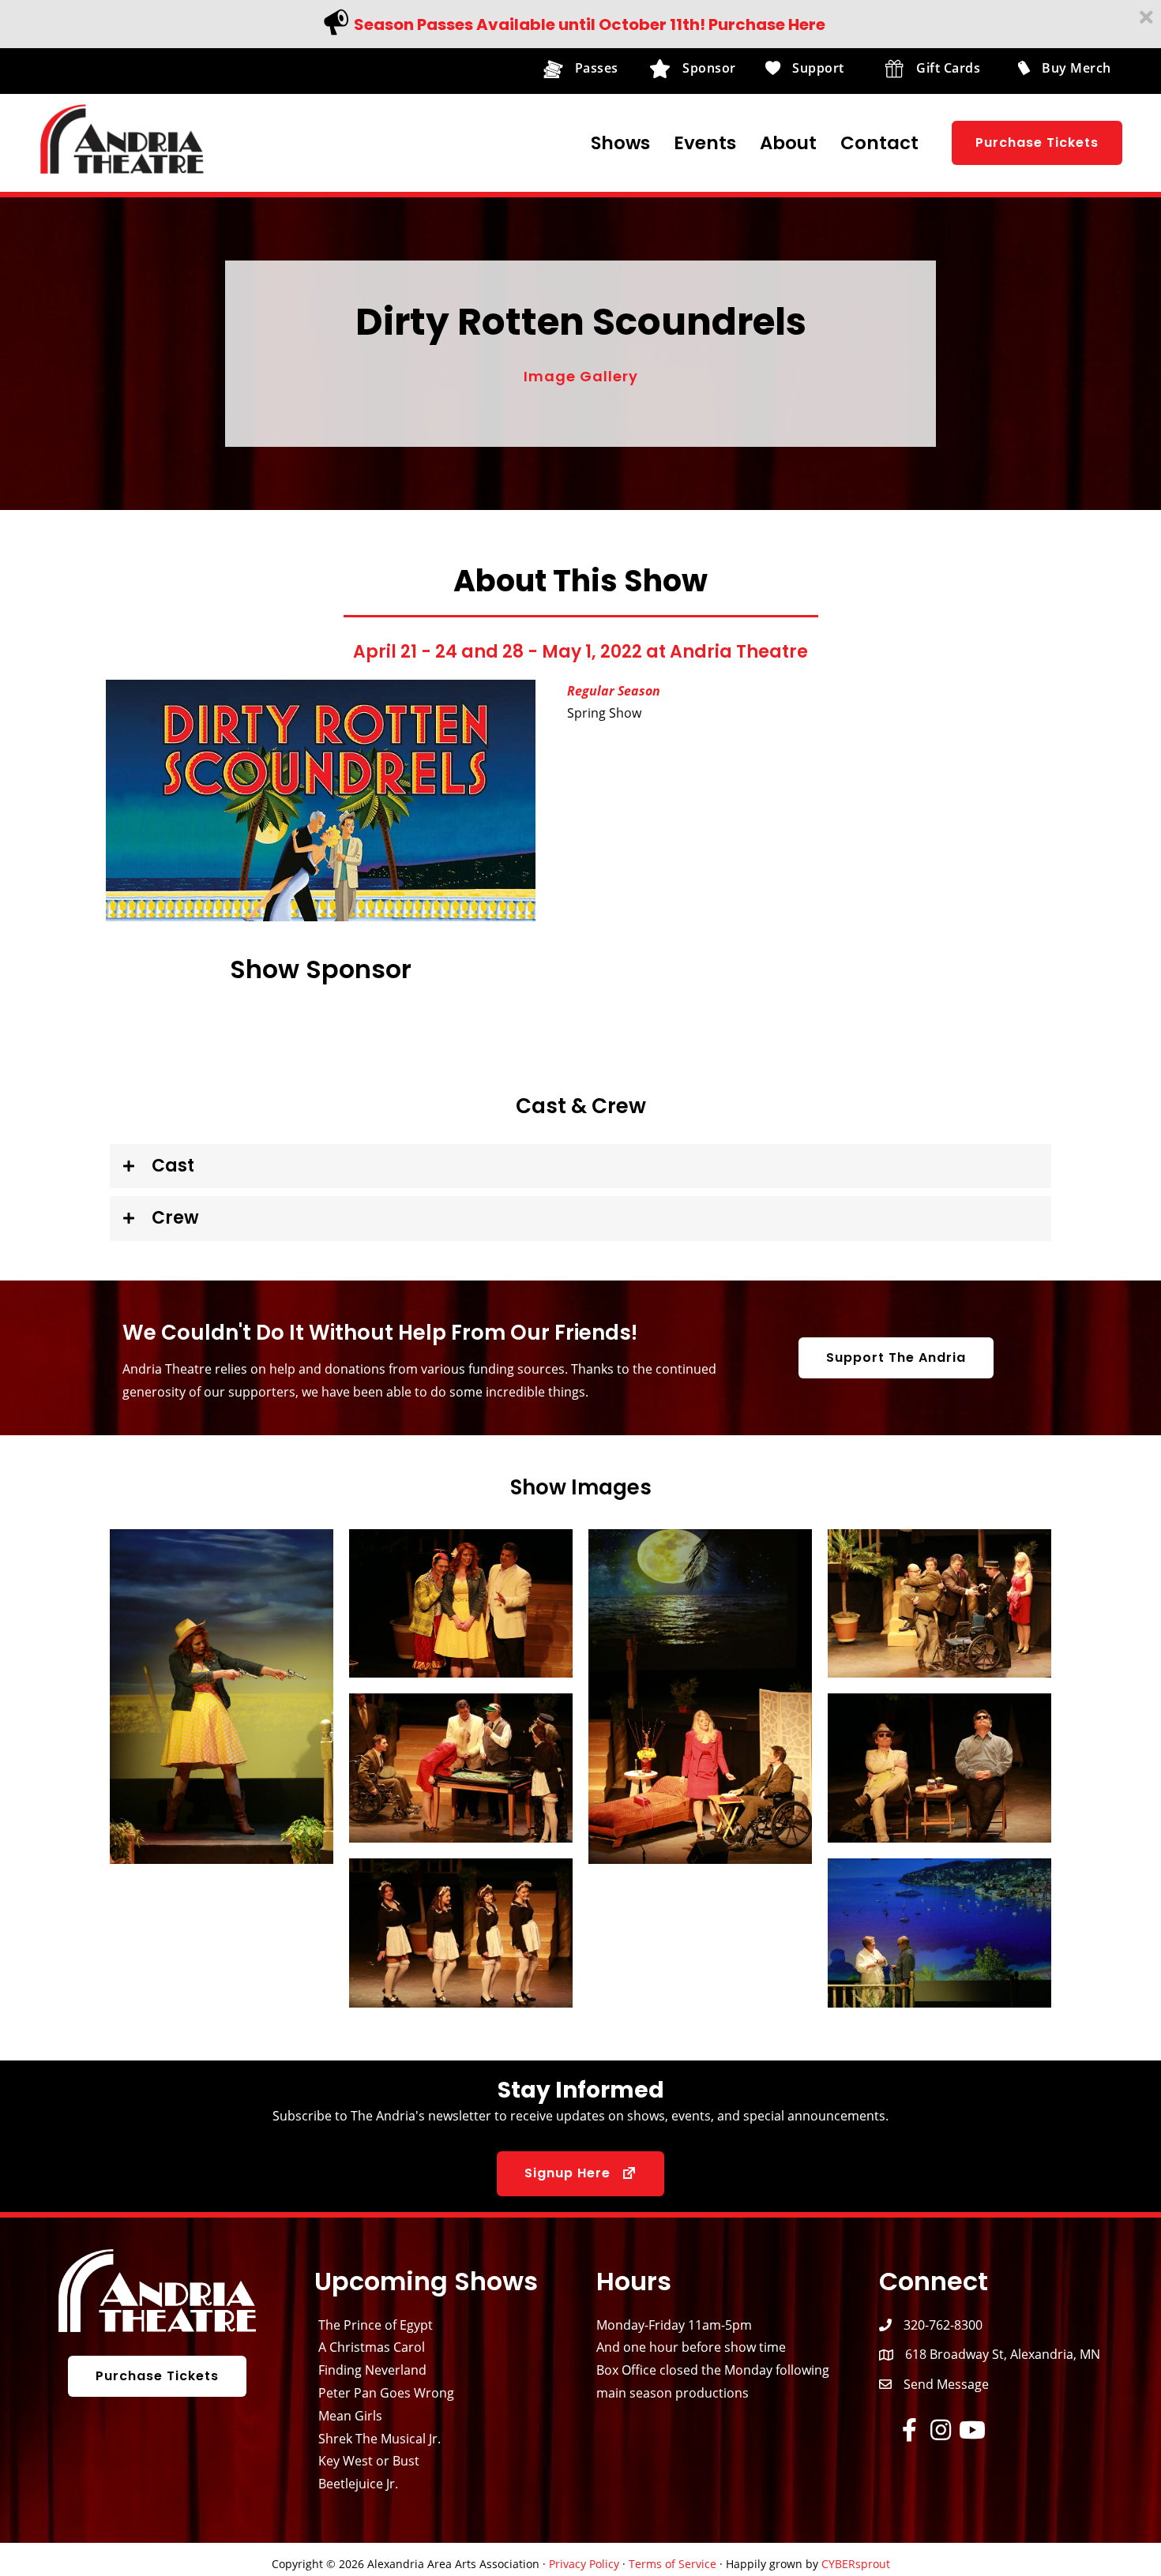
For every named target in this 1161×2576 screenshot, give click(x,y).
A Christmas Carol (372, 2347)
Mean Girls (350, 2416)
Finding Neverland (372, 2370)
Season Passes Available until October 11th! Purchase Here (590, 24)
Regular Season (614, 691)
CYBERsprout (856, 2564)
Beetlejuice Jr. (358, 2484)
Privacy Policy (584, 2564)
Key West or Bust (369, 2461)
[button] (1037, 143)
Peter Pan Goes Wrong (386, 2393)
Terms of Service (673, 2564)
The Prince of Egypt (376, 2325)
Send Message (946, 2384)
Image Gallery (581, 376)
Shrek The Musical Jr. (379, 2439)
